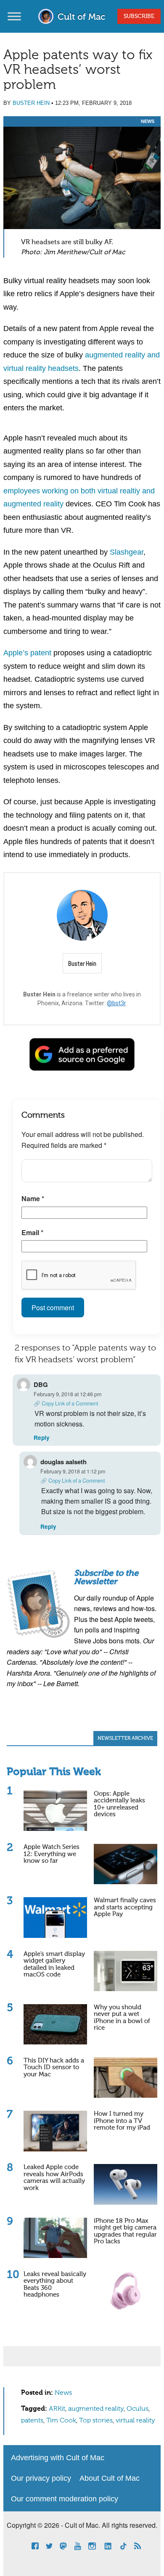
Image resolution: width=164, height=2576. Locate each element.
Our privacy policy (41, 2478)
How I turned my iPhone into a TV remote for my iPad (122, 2121)
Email (32, 1232)
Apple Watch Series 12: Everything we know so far (52, 1854)
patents (32, 2421)
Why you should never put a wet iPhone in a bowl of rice (122, 2018)
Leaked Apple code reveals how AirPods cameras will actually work (54, 2178)
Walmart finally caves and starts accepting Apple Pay (125, 1907)
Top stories (96, 2421)
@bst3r (116, 1003)
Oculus (138, 2409)
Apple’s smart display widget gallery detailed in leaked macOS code (54, 1965)
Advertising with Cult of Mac (58, 2458)
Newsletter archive (125, 1739)
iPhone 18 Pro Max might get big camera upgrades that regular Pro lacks (125, 2231)
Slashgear (127, 552)
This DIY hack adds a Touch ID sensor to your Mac (54, 2068)
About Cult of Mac (110, 2478)
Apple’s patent (27, 653)
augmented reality (96, 2409)
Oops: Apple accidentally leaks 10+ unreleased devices (119, 1804)
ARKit (57, 2409)
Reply (42, 1438)
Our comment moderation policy (65, 2499)
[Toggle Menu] (14, 16)
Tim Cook (61, 2421)
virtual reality (135, 2421)
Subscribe (139, 16)
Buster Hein (31, 103)
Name (33, 1198)
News (148, 121)
